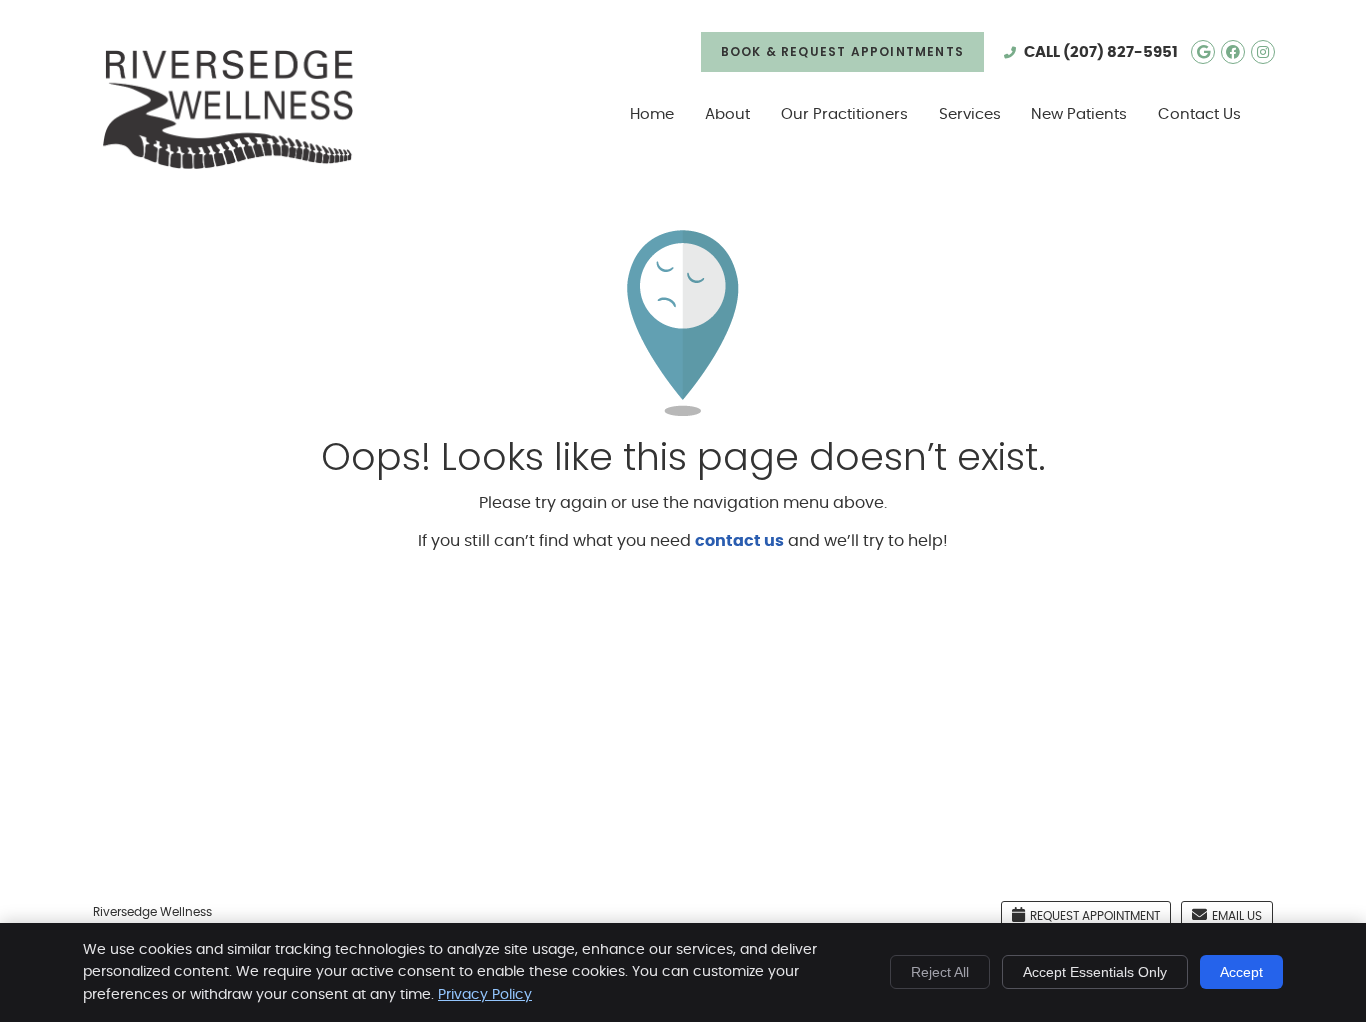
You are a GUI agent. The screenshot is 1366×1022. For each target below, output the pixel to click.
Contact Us (1199, 114)
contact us (739, 541)
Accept (1241, 972)
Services (970, 114)
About (727, 114)
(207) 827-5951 (1120, 52)
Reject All (940, 972)
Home (652, 114)
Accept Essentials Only (1095, 972)
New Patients (1079, 114)
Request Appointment (1095, 916)
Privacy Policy (485, 995)
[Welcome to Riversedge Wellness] (228, 164)
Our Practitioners (844, 114)
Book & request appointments (842, 51)
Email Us (1237, 916)
